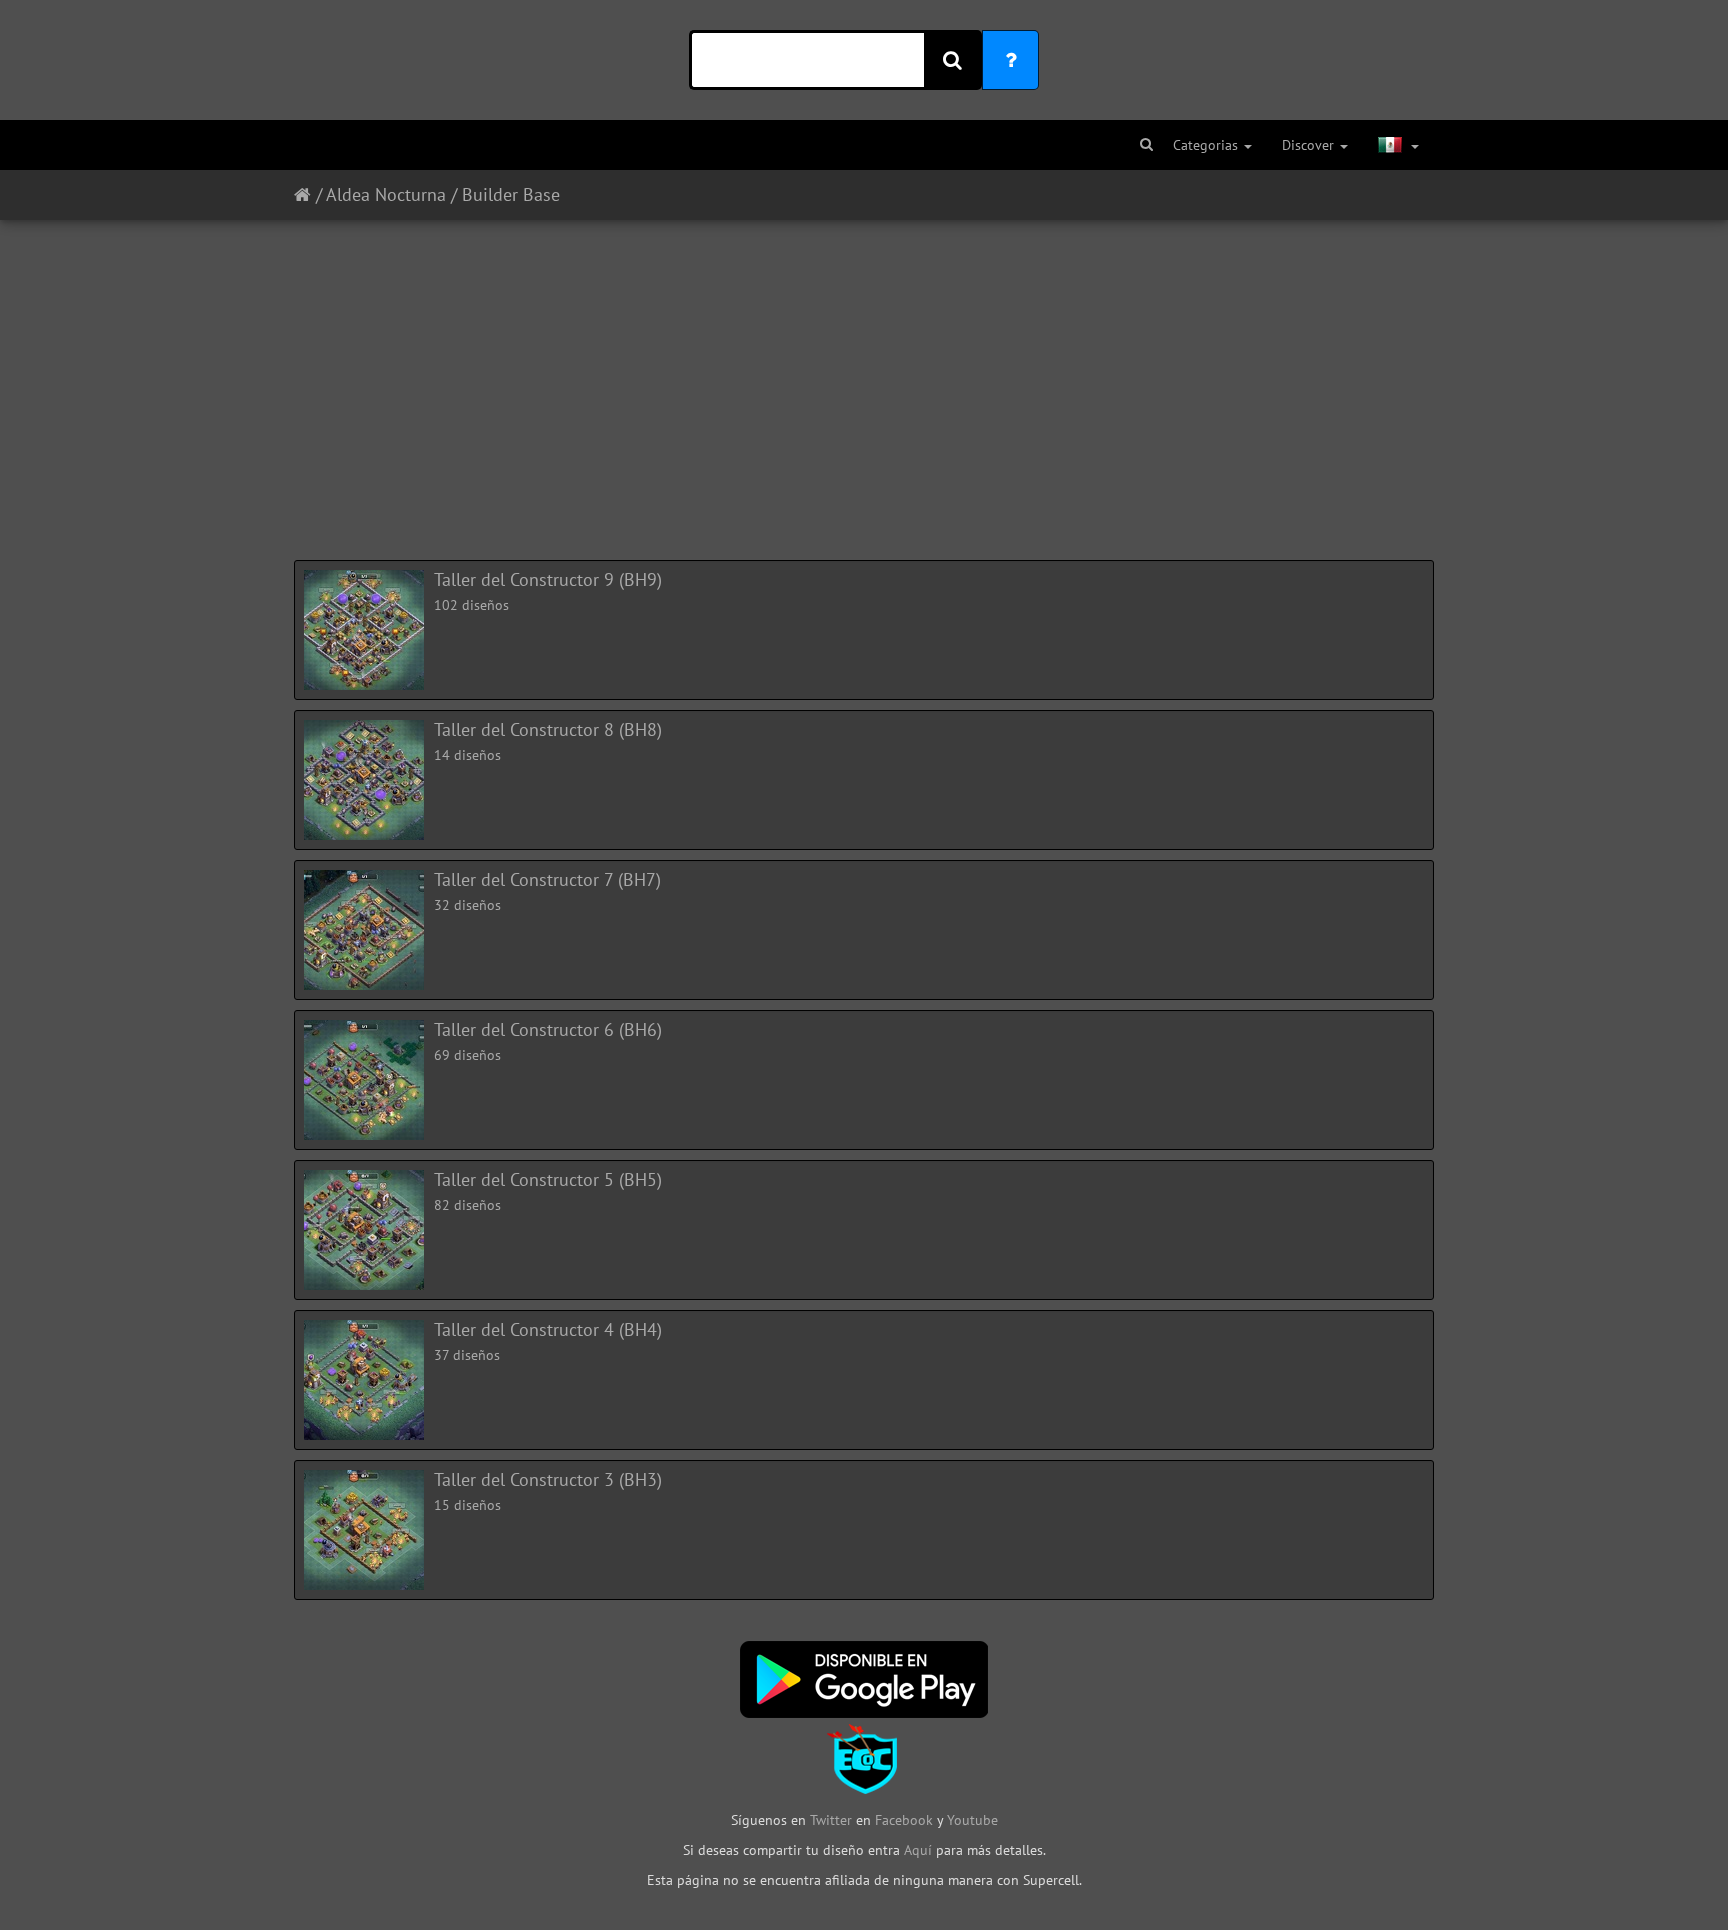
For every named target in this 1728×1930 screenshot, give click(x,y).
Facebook (904, 1820)
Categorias (1207, 145)
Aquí (918, 1850)
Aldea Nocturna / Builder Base (443, 194)
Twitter (833, 1820)
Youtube (972, 1820)
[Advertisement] (864, 380)
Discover (1310, 145)
